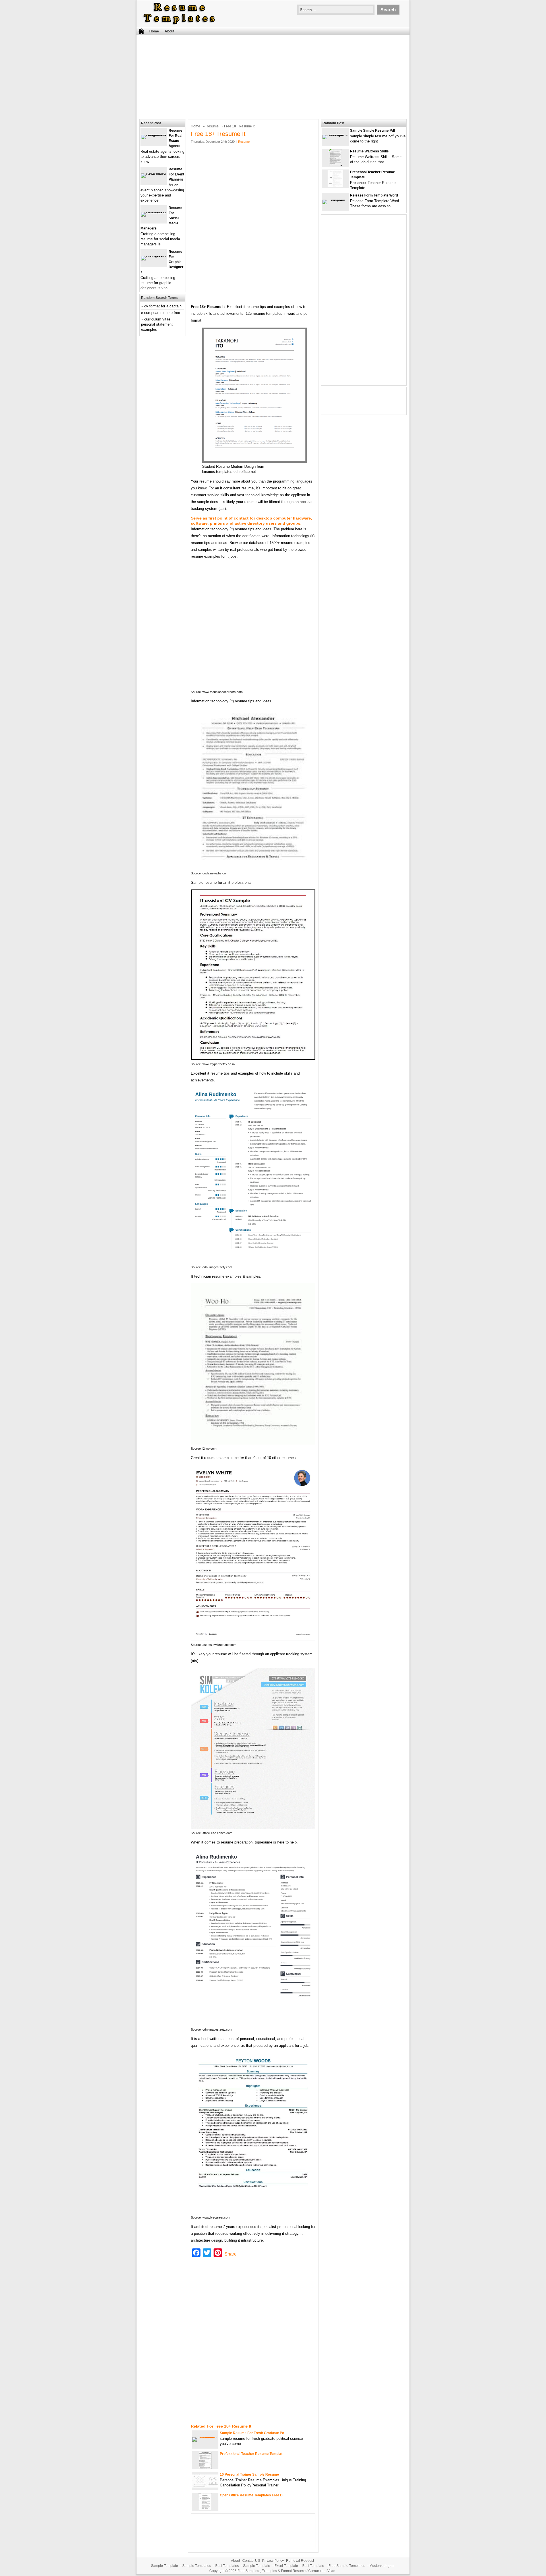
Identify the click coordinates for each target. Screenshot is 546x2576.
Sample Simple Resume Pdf (373, 131)
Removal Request (300, 2561)
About (169, 31)
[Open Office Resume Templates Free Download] (205, 2509)
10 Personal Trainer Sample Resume (249, 2474)
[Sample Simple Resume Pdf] (335, 135)
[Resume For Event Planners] (154, 173)
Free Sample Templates (347, 2566)
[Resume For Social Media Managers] (154, 212)
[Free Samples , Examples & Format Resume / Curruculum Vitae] (179, 25)
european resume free (162, 313)
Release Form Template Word (374, 195)
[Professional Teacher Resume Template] (205, 2468)
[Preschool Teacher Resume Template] (335, 186)
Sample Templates (197, 2566)
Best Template (313, 2566)
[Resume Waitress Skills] (335, 165)
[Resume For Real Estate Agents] (154, 135)
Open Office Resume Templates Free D (251, 2495)
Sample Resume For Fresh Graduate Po (252, 2433)
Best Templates (227, 2566)
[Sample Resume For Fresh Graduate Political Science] (205, 2437)
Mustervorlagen (381, 2566)
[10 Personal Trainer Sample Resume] (205, 2486)
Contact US (251, 2561)
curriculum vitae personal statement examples (157, 324)
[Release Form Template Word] (335, 199)
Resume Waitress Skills (369, 151)
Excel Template (286, 2566)
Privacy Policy (273, 2561)
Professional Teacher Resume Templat (251, 2454)
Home (154, 31)
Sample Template (165, 2566)
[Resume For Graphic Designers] (154, 256)
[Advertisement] (273, 76)
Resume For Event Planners (176, 174)
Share (230, 2254)
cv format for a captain (163, 306)
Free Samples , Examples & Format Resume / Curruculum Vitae (286, 2571)
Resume (212, 126)
